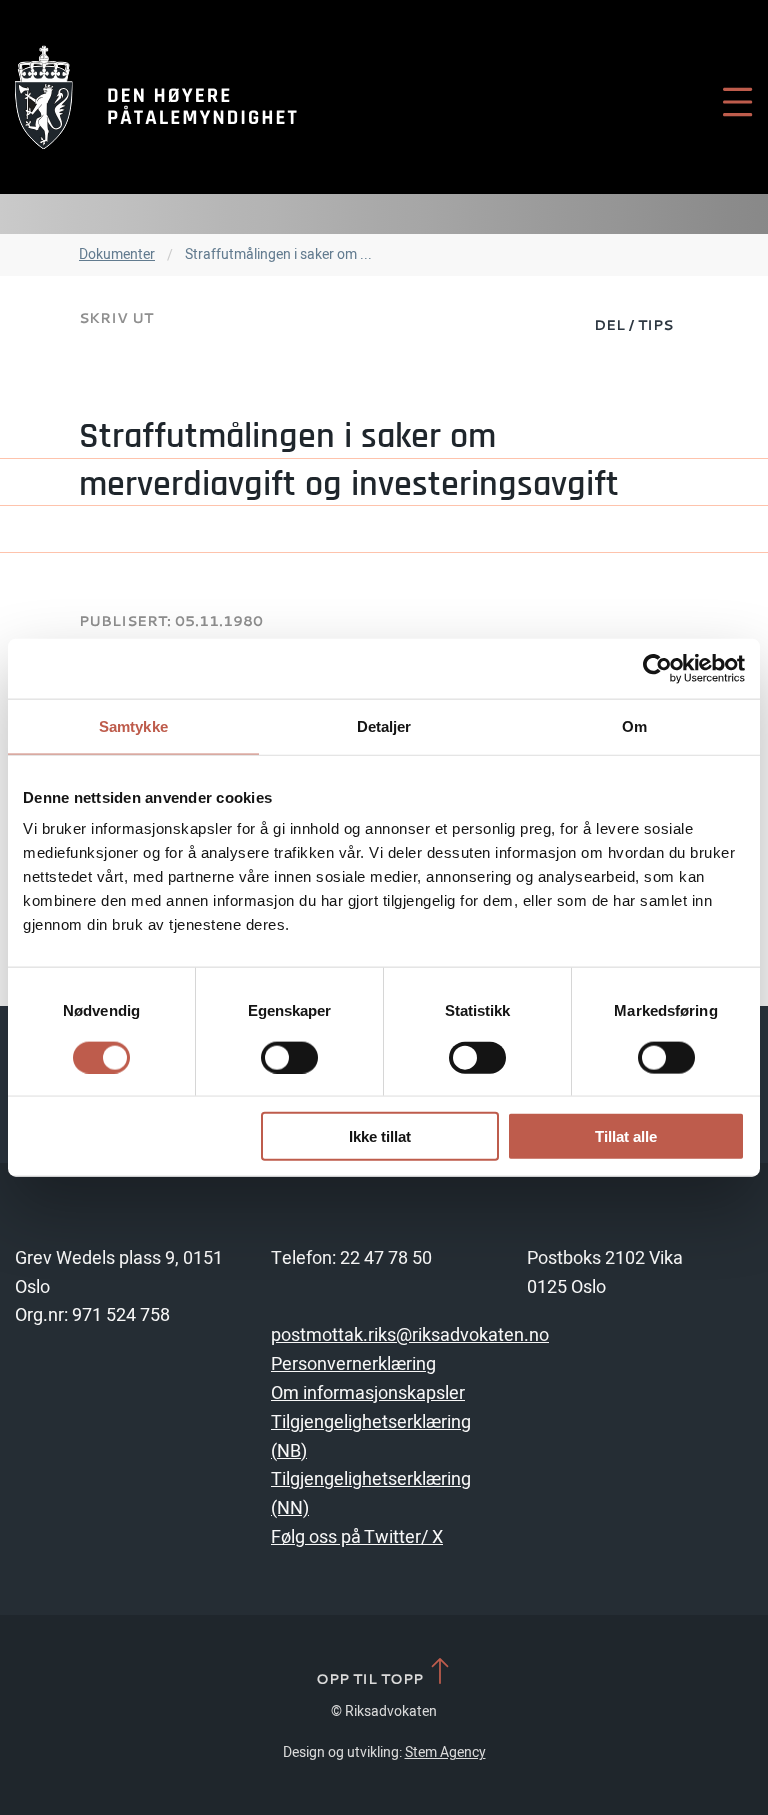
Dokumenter (117, 254)
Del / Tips (633, 324)
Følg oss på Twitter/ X (357, 1537)
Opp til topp (371, 1678)
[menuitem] (633, 324)
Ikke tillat (380, 1136)
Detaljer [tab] (384, 725)
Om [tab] (634, 725)
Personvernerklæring (353, 1364)
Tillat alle (626, 1136)
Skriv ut (116, 317)
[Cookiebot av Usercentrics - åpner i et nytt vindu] (657, 668)
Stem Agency (445, 1752)
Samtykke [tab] (133, 725)
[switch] (289, 1057)
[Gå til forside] (156, 97)
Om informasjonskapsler (368, 1393)
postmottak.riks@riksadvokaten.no (410, 1335)
